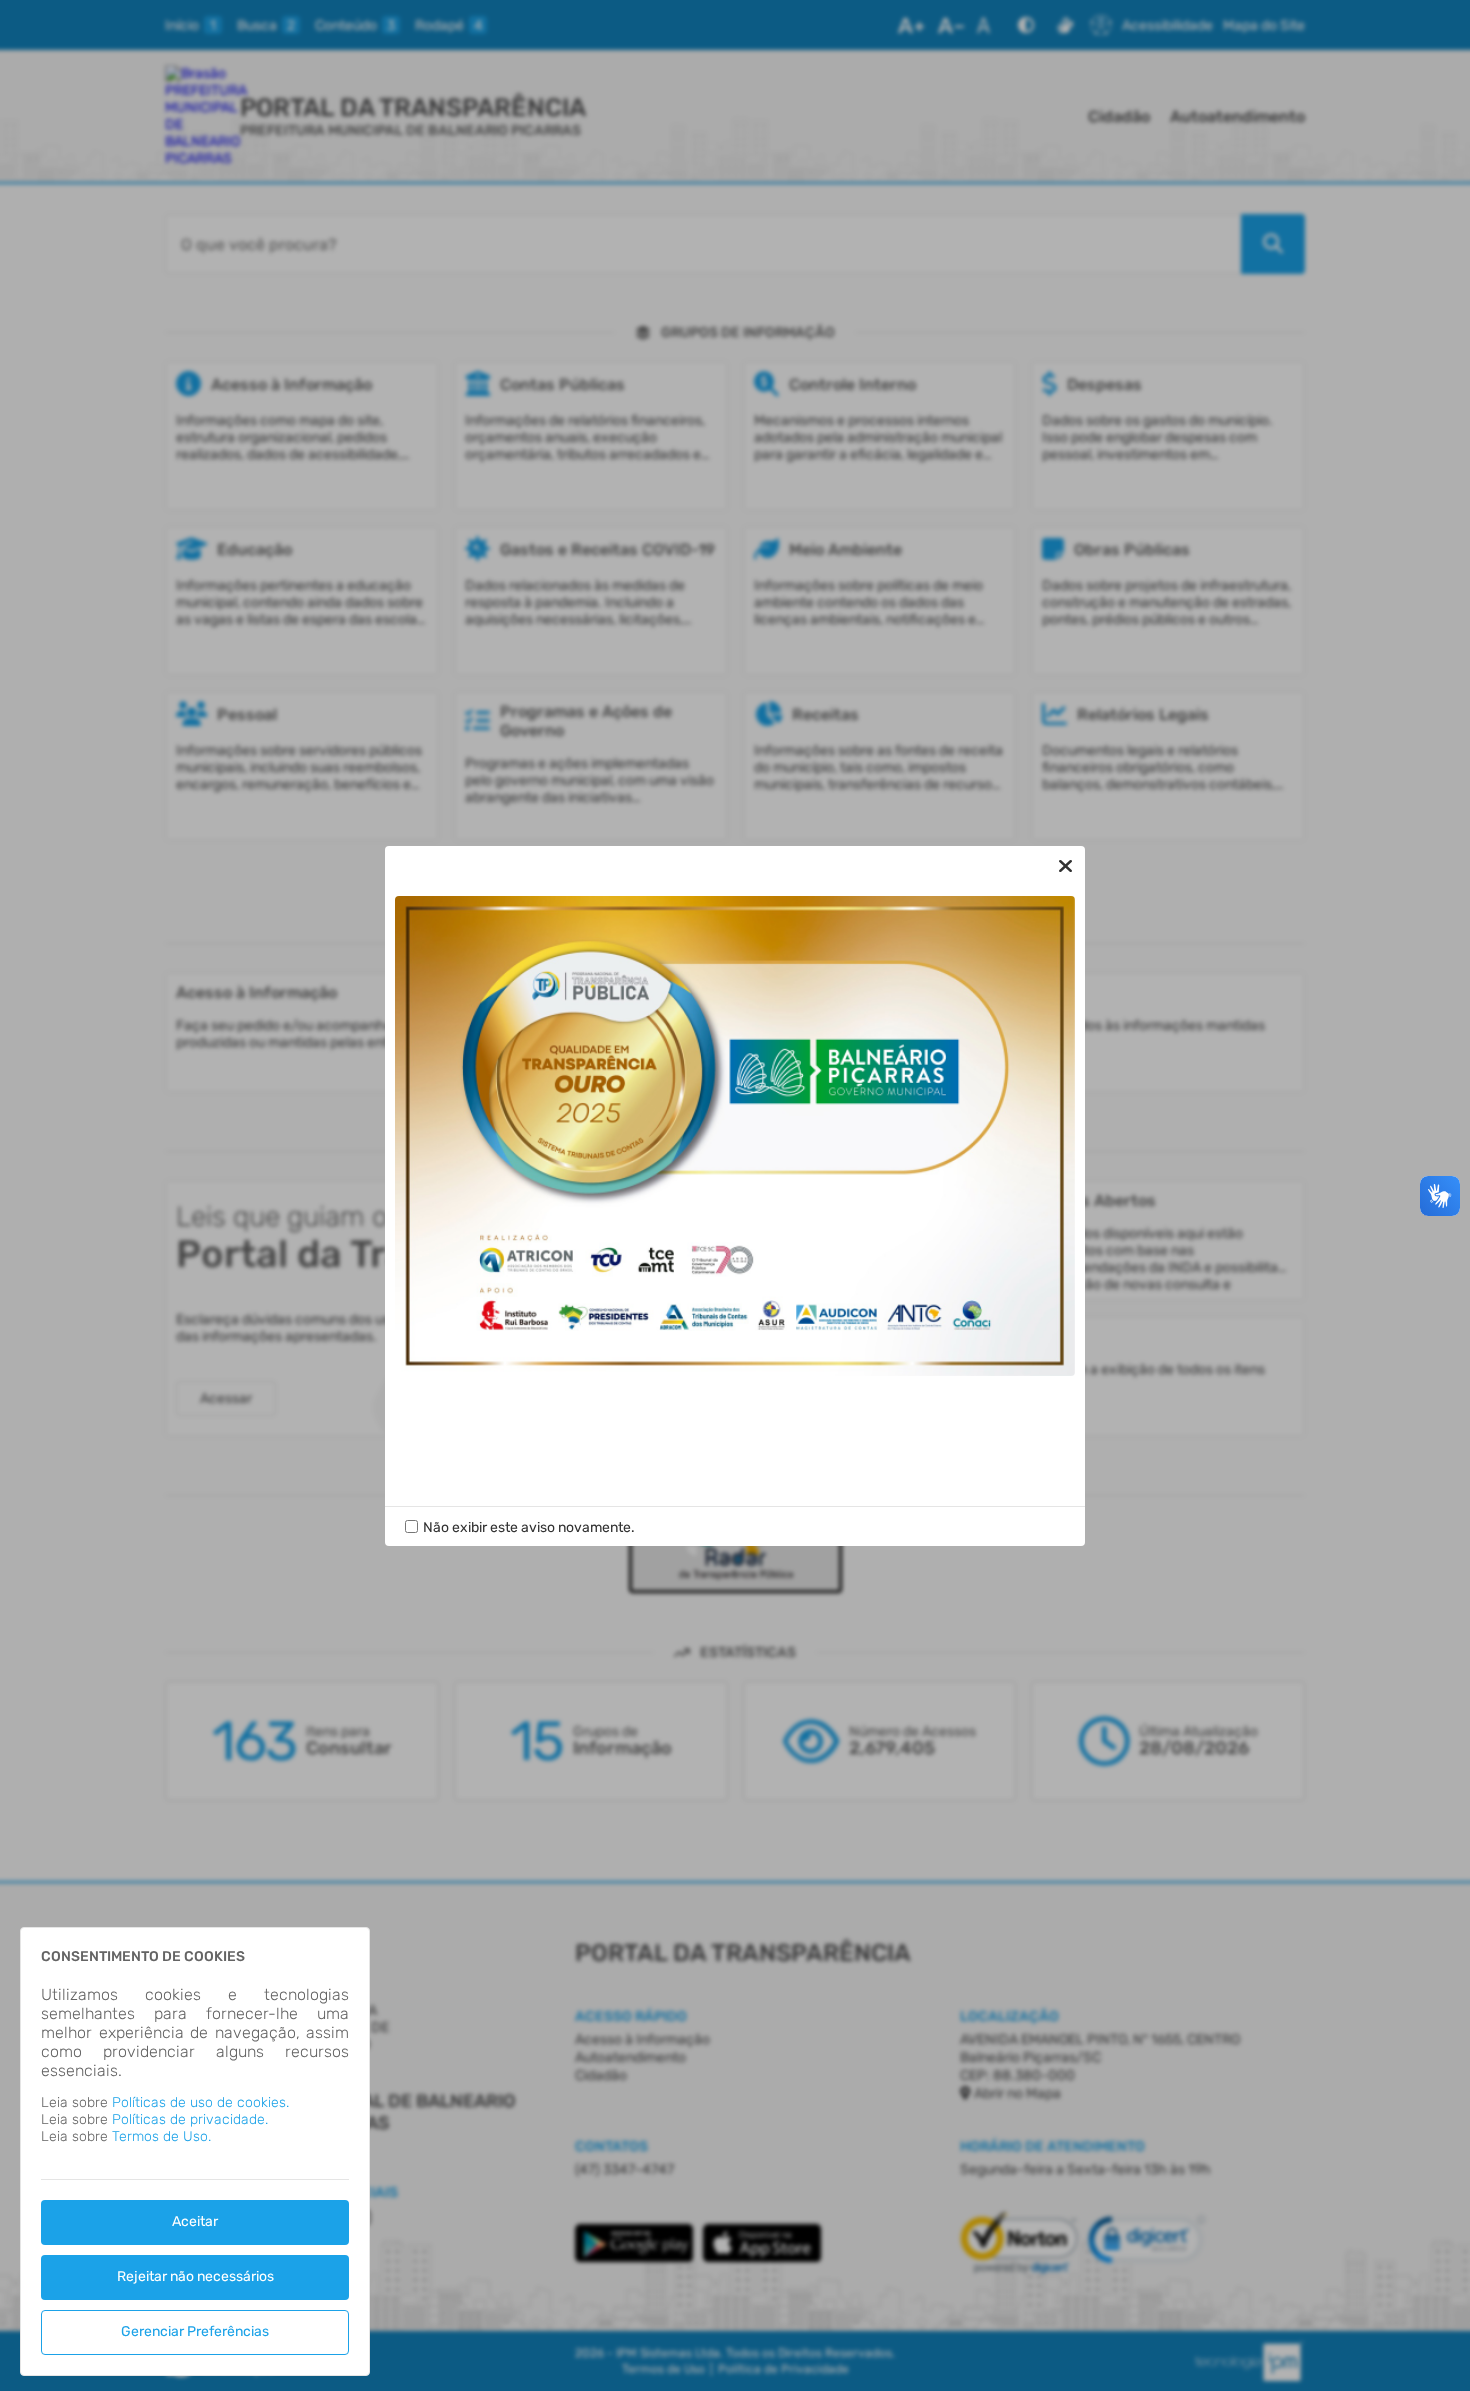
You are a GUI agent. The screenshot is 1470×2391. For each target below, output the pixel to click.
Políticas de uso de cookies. (200, 2102)
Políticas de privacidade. (190, 2119)
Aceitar (195, 2221)
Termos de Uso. (161, 2136)
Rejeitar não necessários (195, 2276)
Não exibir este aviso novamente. (529, 1527)
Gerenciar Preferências (195, 2331)
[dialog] (195, 2151)
